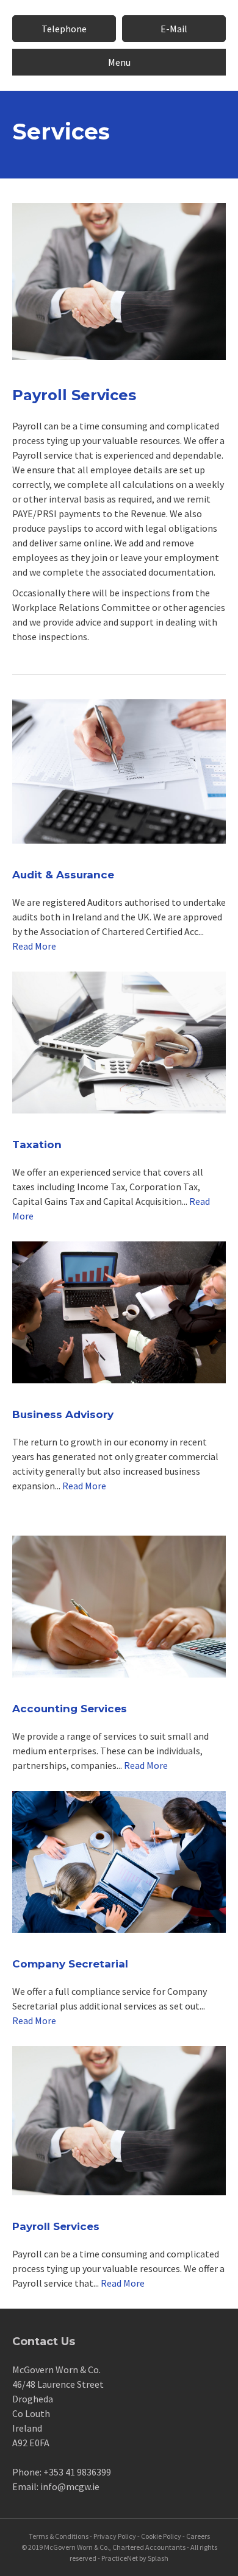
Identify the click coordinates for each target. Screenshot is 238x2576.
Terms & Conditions (59, 2536)
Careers (198, 2536)
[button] (64, 29)
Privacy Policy (115, 2536)
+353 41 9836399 (77, 2472)
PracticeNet (120, 2558)
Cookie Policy (161, 2536)
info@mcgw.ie (70, 2486)
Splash (158, 2558)
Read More (34, 946)
